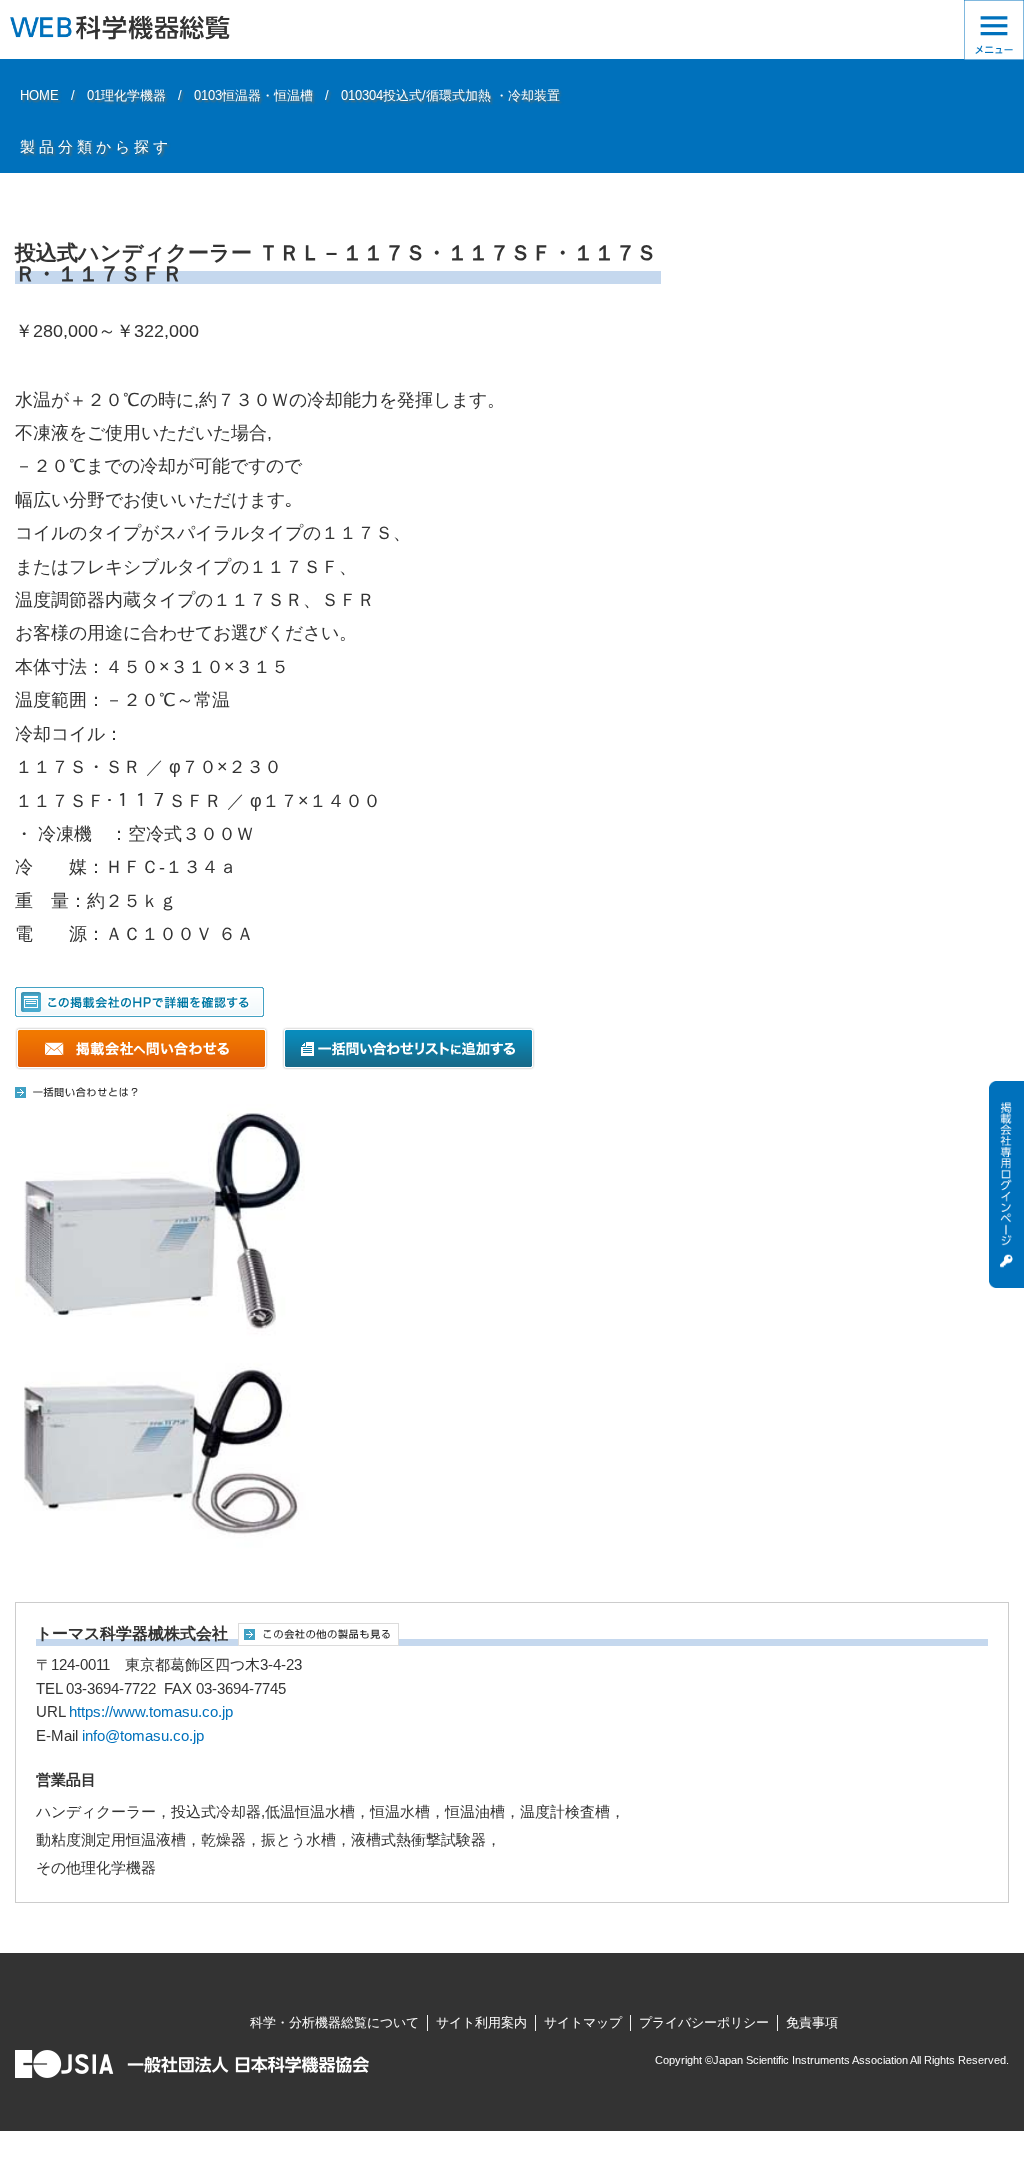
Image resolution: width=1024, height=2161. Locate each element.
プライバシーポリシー (704, 2022)
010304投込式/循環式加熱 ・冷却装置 (450, 95)
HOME (39, 95)
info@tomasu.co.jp (143, 1736)
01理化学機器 (126, 95)
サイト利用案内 (481, 2022)
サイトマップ (583, 2022)
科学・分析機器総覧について (334, 2022)
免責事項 (812, 2022)
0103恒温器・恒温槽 (253, 95)
